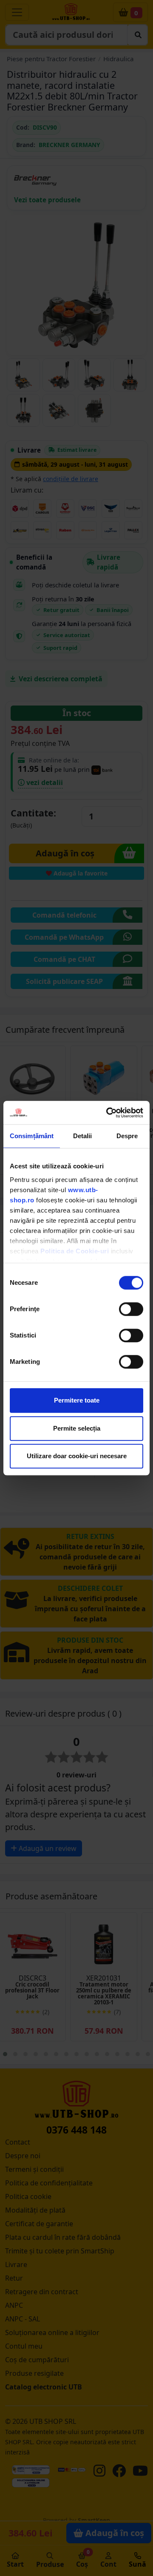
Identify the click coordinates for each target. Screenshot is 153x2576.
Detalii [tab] (83, 1136)
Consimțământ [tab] (32, 1136)
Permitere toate (77, 1400)
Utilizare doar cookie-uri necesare (77, 1456)
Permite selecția (77, 1428)
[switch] (131, 1309)
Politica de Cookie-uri (75, 1251)
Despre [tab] (127, 1136)
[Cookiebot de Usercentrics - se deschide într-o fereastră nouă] (108, 1113)
